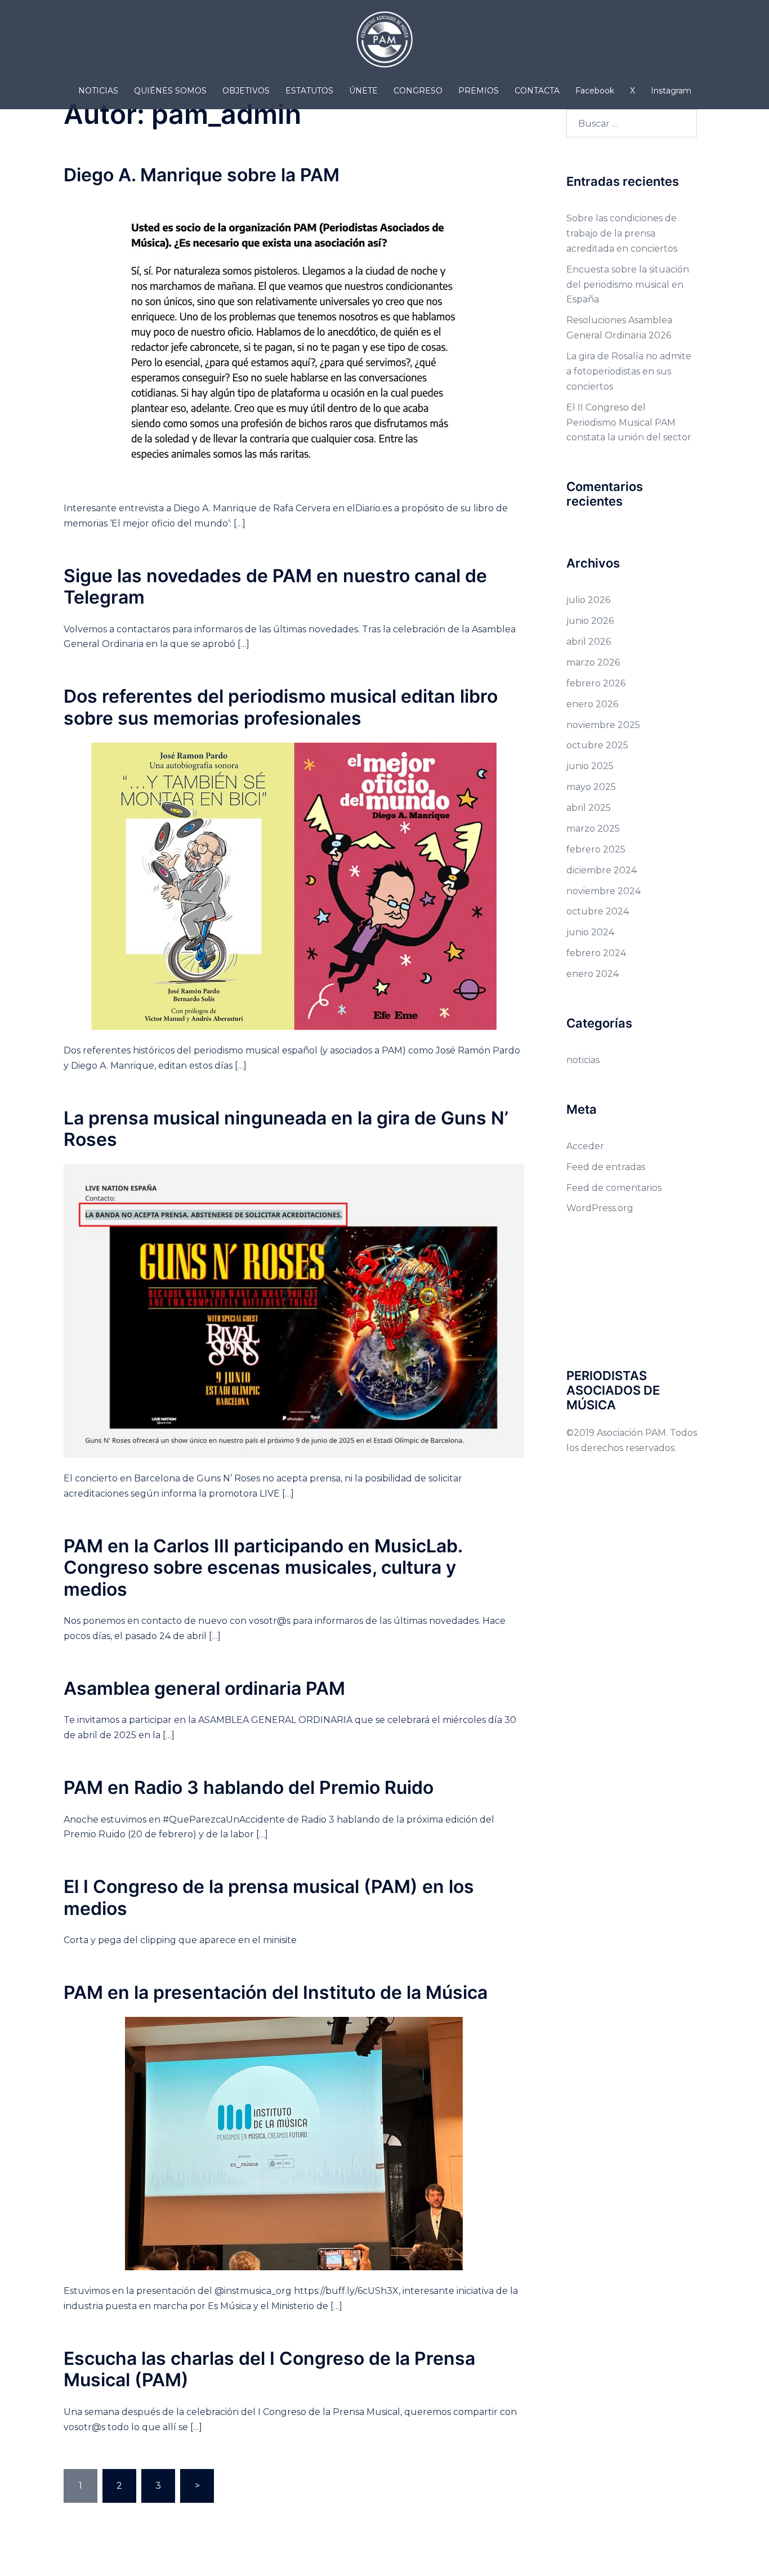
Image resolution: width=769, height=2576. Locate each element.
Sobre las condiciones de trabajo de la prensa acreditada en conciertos (622, 233)
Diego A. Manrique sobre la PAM (202, 175)
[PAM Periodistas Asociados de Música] (384, 43)
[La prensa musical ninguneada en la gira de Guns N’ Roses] (294, 1311)
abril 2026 (589, 642)
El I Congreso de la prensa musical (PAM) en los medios (269, 1897)
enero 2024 (593, 974)
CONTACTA (537, 91)
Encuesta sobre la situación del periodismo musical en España (628, 285)
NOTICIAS (98, 91)
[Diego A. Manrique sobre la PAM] (294, 343)
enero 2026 (592, 704)
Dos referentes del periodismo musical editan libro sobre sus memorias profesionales (281, 707)
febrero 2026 (596, 683)
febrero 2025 (596, 849)
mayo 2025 (591, 787)
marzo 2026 (593, 662)
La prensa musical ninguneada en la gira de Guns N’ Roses (286, 1129)
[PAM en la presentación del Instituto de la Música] (294, 2143)
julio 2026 (588, 600)
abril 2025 (589, 808)
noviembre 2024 (603, 891)
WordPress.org (600, 1208)
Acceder (585, 1146)
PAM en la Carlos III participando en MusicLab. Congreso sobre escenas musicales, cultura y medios (263, 1568)
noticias (583, 1060)
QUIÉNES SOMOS (170, 91)
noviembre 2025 (603, 725)
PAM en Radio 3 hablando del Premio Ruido (249, 1787)
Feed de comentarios (614, 1188)
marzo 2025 (593, 829)
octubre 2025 (597, 745)
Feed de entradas (606, 1167)
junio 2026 (590, 621)
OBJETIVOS (246, 91)
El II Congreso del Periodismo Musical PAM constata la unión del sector (629, 423)
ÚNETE (363, 91)
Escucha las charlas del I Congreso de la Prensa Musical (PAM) (269, 2369)
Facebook (595, 91)
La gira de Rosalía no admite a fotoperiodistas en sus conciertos (629, 371)
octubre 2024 (598, 911)
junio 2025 (590, 766)
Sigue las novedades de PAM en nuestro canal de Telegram (275, 586)
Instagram (671, 91)
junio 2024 (590, 932)
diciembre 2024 (602, 870)
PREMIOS (479, 91)
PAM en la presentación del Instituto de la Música (276, 1992)
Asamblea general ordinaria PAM (204, 1688)
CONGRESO (418, 91)
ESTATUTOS (309, 91)
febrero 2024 (596, 953)
